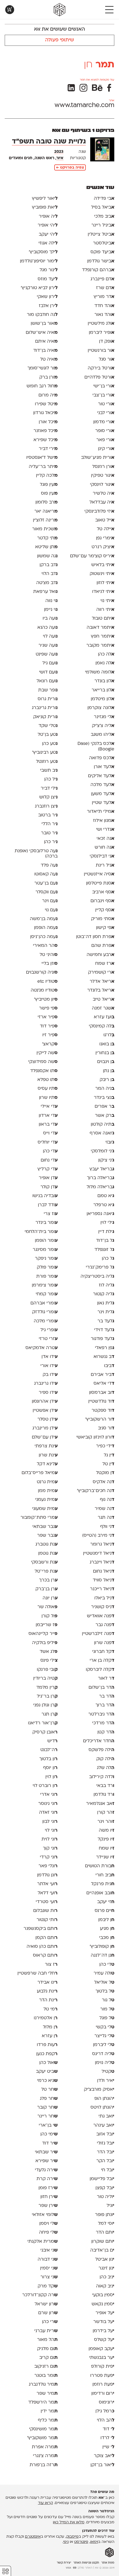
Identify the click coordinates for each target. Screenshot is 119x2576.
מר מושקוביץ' (42, 2438)
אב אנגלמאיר (100, 1804)
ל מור (107, 2009)
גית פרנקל (103, 1884)
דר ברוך (105, 1705)
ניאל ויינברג (102, 1562)
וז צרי (51, 1214)
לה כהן (106, 654)
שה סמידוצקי (43, 1062)
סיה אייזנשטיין (99, 874)
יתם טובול (103, 619)
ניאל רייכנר (102, 1589)
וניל (110, 2206)
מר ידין (49, 2411)
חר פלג (49, 2099)
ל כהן (108, 1259)
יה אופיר (48, 217)
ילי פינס (49, 1661)
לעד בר (106, 1321)
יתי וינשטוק (102, 574)
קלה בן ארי (102, 1661)
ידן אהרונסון (45, 1402)
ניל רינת (105, 865)
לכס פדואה (102, 758)
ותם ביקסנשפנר (41, 1929)
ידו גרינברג (46, 1384)
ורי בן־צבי (103, 395)
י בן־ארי (48, 2125)
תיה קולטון (103, 1125)
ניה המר (105, 1089)
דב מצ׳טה (47, 583)
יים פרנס (104, 1911)
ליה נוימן (105, 2063)
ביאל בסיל (103, 207)
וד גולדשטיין (101, 1402)
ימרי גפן (105, 538)
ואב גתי (106, 2116)
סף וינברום (102, 901)
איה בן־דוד (45, 351)
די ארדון (48, 1116)
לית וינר (106, 1312)
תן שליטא (46, 547)
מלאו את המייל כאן (69, 2522)
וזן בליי (50, 964)
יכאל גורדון (45, 413)
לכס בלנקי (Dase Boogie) (96, 747)
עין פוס (49, 494)
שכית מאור (45, 529)
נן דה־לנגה (103, 1956)
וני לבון (50, 1822)
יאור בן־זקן (102, 2465)
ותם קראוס (45, 1956)
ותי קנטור (47, 1920)
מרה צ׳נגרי (45, 2456)
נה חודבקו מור (42, 315)
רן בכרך (48, 1580)
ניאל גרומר (102, 1544)
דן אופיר (48, 1178)
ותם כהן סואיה (42, 1947)
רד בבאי (105, 1786)
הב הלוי (106, 2420)
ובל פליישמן (102, 2179)
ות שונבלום (45, 1911)
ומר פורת (47, 1277)
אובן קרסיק (45, 1732)
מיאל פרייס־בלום (40, 1473)
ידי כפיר (105, 1446)
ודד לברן (48, 1205)
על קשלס (104, 2340)
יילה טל (106, 529)
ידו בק (50, 1375)
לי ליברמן (104, 2045)
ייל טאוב (105, 520)
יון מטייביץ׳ (46, 1000)
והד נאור (104, 315)
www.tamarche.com (84, 106)
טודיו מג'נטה (44, 990)
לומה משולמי (100, 672)
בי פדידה (104, 199)
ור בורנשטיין (101, 351)
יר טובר (49, 833)
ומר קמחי (47, 1294)
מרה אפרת (45, 2447)
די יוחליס (48, 1142)
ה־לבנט (49, 1750)
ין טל (108, 1464)
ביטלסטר (104, 243)
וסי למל (106, 2224)
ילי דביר (49, 788)
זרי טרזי (48, 1339)
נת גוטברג (46, 1544)
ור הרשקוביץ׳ (100, 1419)
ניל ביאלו (104, 1598)
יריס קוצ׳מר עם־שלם (92, 556)
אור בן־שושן (44, 324)
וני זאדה (48, 1813)
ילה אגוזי (48, 243)
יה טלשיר (104, 494)
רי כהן (50, 2322)
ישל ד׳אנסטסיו (42, 458)
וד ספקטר (103, 1411)
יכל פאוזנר (46, 431)
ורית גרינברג (45, 708)
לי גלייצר (104, 2036)
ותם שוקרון (103, 2242)
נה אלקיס (104, 1482)
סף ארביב (103, 892)
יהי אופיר (48, 225)
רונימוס (107, 2402)
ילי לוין (107, 1223)
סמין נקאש (103, 2304)
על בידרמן (104, 2331)
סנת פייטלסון (100, 883)
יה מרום (48, 395)
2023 (59, 152)
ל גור (108, 2000)
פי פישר (48, 1008)
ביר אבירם (103, 1375)
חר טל (49, 2090)
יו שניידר (105, 1857)
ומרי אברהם (44, 1303)
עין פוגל (49, 485)
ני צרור (49, 2277)
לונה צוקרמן (101, 708)
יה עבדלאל (102, 502)
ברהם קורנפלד (98, 270)
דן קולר (49, 1187)
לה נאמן (105, 663)
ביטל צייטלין (101, 235)
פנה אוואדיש (101, 1616)
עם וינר (50, 901)
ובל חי (108, 2170)
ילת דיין (106, 1232)
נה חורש (104, 848)
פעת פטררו (102, 2376)
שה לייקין (47, 1053)
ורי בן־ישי (104, 386)
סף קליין (105, 910)
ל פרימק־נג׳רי (100, 1267)
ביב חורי (105, 1875)
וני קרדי (49, 1857)
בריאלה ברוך (101, 1178)
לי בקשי (105, 2027)
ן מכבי (107, 1938)
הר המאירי (45, 946)
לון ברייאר (103, 690)
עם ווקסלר (46, 892)
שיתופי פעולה (59, 40)
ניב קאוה (105, 2286)
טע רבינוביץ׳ (45, 753)
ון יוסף (50, 1768)
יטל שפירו (46, 404)
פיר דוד (49, 1026)
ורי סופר (105, 431)
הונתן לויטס (102, 2108)
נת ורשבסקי (44, 1562)
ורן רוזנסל (103, 467)
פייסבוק (72, 2537)
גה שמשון (47, 556)
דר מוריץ (104, 297)
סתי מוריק (103, 919)
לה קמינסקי (102, 1026)
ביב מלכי (104, 217)
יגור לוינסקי (102, 485)
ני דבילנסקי (102, 856)
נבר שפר (47, 1536)
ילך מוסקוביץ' (43, 252)
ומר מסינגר (45, 1250)
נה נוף (107, 1500)
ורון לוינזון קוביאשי (95, 1437)
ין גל (109, 1455)
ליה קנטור (104, 1294)
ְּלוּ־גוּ (109, 1035)
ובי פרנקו (47, 1670)
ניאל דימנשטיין (99, 1554)
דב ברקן (49, 565)
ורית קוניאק (45, 717)
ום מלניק (47, 2349)
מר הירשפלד (43, 2402)
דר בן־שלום (101, 1688)
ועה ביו (50, 619)
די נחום (49, 1160)
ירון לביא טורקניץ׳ (39, 288)
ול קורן (50, 1616)
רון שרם (48, 2313)
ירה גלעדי (46, 2170)
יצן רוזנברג (46, 806)
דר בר (107, 1696)
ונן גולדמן (47, 1875)
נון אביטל (105, 2260)
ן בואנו (107, 1044)
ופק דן (107, 342)
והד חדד (104, 306)
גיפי (66, 2542)
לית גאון (106, 1303)
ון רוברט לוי (45, 1786)
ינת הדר (48, 2000)
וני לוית (50, 1839)
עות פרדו (47, 2045)
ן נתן (109, 1071)
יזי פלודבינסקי (99, 512)
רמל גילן (105, 2411)
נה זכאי (105, 839)
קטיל (108, 2072)
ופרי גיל (49, 1330)
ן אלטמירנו (46, 2018)
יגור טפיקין (103, 476)
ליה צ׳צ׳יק (103, 726)
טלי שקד (48, 726)
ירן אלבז (48, 306)
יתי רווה (105, 610)
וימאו (94, 2542)
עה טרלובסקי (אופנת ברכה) (36, 854)
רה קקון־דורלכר (40, 2295)
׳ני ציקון (106, 1160)
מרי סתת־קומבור (39, 1518)
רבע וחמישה (100, 955)
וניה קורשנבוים (42, 973)
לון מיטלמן (103, 699)
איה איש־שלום (42, 333)
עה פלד (49, 865)
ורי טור (106, 404)
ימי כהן (49, 2134)
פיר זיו (50, 1035)
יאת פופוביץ (45, 207)
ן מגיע (107, 1929)
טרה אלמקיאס (42, 1348)
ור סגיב (106, 1428)
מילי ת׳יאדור (101, 812)
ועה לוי (50, 636)
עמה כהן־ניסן (44, 937)
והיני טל (49, 955)
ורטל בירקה (101, 368)
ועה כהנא (47, 628)
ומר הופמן (46, 1241)
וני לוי (51, 1831)
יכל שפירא (46, 440)
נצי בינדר (104, 1098)
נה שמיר (104, 1509)
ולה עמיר (104, 1973)
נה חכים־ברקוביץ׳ (96, 1491)
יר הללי (50, 824)
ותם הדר (105, 2233)
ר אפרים (104, 1107)
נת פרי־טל (46, 1571)
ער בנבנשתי (102, 2358)
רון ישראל (46, 2304)
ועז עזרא (104, 1017)
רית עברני (46, 2331)
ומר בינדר (46, 1223)
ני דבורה (48, 2260)
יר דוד (50, 2143)
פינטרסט (81, 2542)
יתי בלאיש (103, 565)
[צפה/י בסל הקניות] (10, 10)
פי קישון (105, 928)
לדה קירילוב (102, 1777)
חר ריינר (47, 2116)
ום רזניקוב (46, 2367)
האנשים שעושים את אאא (59, 29)
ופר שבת (48, 690)
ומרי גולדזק (45, 1312)
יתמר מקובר (100, 646)
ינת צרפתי (46, 1446)
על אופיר (105, 2313)
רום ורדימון (103, 2394)
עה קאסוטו (46, 874)
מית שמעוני (45, 1509)
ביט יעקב (47, 2072)
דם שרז (105, 288)
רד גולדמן (104, 1795)
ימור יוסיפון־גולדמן (39, 261)
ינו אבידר (47, 1983)
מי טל (51, 2009)
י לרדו (107, 2438)
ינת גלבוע (47, 1991)
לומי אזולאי (45, 2215)
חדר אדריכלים (99, 1741)
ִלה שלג (106, 1768)
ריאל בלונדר (101, 990)
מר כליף (48, 2420)
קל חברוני (103, 1652)
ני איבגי (49, 2250)
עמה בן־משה (44, 919)
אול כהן (48, 2063)
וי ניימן (51, 610)
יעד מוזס (48, 279)
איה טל (49, 359)
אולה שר (47, 1607)
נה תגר (106, 1518)
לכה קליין (47, 476)
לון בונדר (104, 681)
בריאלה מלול (100, 1187)
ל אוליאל (104, 1983)
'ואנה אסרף (102, 1133)
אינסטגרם (33, 2537)
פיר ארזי (48, 1017)
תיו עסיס (48, 1089)
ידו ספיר (48, 1393)
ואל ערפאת (45, 592)
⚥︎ (6, 2571)
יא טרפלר (104, 1205)
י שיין (108, 2447)
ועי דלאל (48, 1893)
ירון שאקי (47, 297)
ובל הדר (106, 2152)
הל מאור (47, 2340)
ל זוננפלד (104, 1250)
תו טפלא (47, 1080)
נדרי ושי (105, 830)
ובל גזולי (106, 2143)
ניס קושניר (103, 1607)
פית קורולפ (103, 2367)
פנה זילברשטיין (98, 1634)
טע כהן (50, 744)
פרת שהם (103, 946)
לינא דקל (47, 1464)
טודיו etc (47, 982)
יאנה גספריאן (100, 1214)
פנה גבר (105, 1625)
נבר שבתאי (45, 1527)
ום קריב (48, 2358)
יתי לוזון (105, 583)
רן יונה (50, 1598)
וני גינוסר (48, 1804)
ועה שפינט (47, 654)
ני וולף (107, 1527)
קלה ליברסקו (100, 1670)
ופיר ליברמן (102, 333)
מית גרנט (47, 1482)
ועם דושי (48, 672)
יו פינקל (106, 1839)
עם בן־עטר (46, 883)
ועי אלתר (47, 1884)
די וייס (50, 1133)
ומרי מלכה (46, 1321)
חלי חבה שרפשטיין (37, 1973)
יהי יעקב (48, 235)
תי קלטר (47, 538)
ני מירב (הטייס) (98, 1536)
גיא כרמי (47, 2081)
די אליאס (104, 1384)
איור (60, 158)
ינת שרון (48, 1455)
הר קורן (106, 1813)
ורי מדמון (104, 422)
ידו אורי (49, 1366)
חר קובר (47, 2108)
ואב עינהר (104, 2125)
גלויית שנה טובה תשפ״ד (49, 142)
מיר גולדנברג (43, 2385)
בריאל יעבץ (102, 1169)
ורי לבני (106, 413)
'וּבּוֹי (110, 1142)
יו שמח (107, 1848)
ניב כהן (107, 2277)
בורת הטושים (100, 1866)
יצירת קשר (64, 2563)
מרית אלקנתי (42, 2242)
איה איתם (46, 342)
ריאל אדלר (102, 982)
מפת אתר (108, 2563)
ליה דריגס (103, 2054)
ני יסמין (49, 2268)
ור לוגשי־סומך (42, 368)
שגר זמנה (103, 1008)
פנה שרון (104, 1643)
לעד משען (103, 794)
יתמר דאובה (100, 628)
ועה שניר (48, 646)
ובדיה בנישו (45, 1196)
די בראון (48, 1125)
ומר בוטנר (46, 2376)
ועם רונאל (47, 681)
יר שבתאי (46, 2152)
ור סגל (107, 359)
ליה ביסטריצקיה (97, 1277)
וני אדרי (49, 1795)
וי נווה (51, 601)
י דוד (108, 2429)
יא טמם (106, 1196)
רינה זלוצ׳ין (45, 520)
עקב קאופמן (101, 2349)
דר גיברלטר (101, 1714)
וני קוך (50, 1848)
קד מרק (48, 2286)
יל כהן (51, 779)
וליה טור (106, 2197)
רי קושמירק (101, 973)
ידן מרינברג (45, 1428)
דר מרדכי (103, 1723)
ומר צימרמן (45, 1285)
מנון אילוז (104, 821)
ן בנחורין (105, 1053)
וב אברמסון (102, 1393)
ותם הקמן (46, 1938)
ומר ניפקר (46, 1259)
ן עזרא (50, 2036)
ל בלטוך (105, 1991)
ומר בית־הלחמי (41, 1232)
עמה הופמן (46, 928)
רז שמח (105, 964)
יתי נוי (107, 601)
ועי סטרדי (47, 1902)
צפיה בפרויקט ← (70, 168)
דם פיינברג (102, 279)
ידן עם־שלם (45, 1437)
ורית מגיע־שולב (98, 458)
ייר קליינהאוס (43, 1634)
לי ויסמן (48, 2224)
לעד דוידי (104, 1330)
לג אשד (49, 1652)
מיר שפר (47, 2394)
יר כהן (51, 842)
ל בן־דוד (105, 1241)
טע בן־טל (48, 735)
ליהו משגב (103, 735)
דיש (52, 1741)
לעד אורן (104, 767)
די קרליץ (47, 1169)
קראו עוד (45, 2503)
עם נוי (51, 910)
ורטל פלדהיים (99, 377)
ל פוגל (107, 2018)
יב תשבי (49, 771)
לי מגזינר (104, 717)
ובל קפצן (105, 2188)
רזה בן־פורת (44, 2465)
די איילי (49, 1107)
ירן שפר (48, 2206)
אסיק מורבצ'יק (99, 2090)
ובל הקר (105, 2161)
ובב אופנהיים (100, 1893)
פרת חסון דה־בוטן (95, 937)
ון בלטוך (48, 1759)
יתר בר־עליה (43, 467)
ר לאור (106, 1679)
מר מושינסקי (43, 2429)
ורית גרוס (48, 699)
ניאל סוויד (104, 1580)
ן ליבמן (106, 1920)
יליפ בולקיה (45, 1643)
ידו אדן (50, 1357)
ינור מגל (49, 270)
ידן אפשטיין (45, 1411)
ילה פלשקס (101, 1750)
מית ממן (48, 1491)
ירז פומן (48, 2188)
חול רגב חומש (42, 386)
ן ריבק (107, 1080)
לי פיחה (48, 2233)
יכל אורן (48, 422)
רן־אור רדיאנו (43, 1723)
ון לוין (51, 1777)
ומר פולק (47, 1267)
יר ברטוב (48, 815)
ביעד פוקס (102, 252)
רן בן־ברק (46, 1589)
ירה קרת (47, 2179)
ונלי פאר (48, 1866)
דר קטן (106, 1732)
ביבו (109, 1366)
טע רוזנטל (47, 762)
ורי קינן (106, 449)
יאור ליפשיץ (45, 199)
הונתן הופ (104, 2099)
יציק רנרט (103, 547)
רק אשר (105, 1116)
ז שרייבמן (47, 1625)
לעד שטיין (103, 803)
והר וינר (106, 1822)
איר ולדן (106, 2081)
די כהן (107, 1965)
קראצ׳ (50, 1044)
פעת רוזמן (103, 2385)
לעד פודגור (103, 1339)
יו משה (107, 1831)
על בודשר (104, 2322)
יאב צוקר (104, 2456)
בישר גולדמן (101, 261)
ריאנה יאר (46, 512)
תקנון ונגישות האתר (86, 2563)
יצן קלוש (48, 797)
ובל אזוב (105, 2134)
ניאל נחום (104, 1571)
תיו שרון (48, 1098)
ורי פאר (105, 440)
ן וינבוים (106, 1062)
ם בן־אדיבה (102, 2250)
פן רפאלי (105, 1348)
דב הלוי (50, 574)
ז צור (51, 1965)
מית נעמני (46, 1500)
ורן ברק (48, 377)
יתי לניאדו (103, 592)
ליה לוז (107, 1285)
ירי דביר (48, 449)
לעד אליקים (101, 776)
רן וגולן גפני (45, 1705)
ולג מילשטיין (101, 324)
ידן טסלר (47, 1419)
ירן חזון (49, 2197)
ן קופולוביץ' (102, 1947)
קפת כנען (47, 2054)
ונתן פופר (105, 2215)
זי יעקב (106, 1902)
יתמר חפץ (103, 636)
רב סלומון (46, 502)
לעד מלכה (102, 785)
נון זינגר (106, 2268)
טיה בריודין (45, 1679)
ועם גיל (50, 663)
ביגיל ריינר (103, 225)
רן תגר (50, 1714)
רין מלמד (47, 1688)
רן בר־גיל (47, 1696)
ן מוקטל (105, 1473)
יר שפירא (46, 2161)
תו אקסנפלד (44, 1071)
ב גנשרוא (104, 1357)
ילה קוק (105, 1759)
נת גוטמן (48, 1554)
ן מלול (50, 2027)
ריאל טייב (104, 1000)
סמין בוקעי (103, 2295)
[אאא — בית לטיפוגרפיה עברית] (109, 2553)
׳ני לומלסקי (103, 1151)
